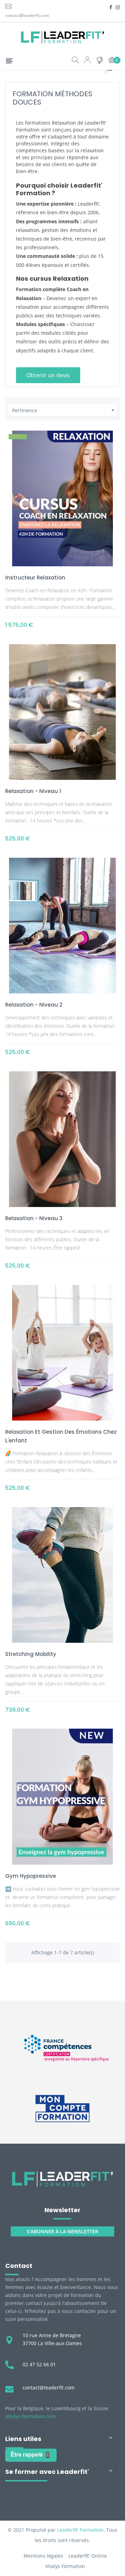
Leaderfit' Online (88, 2556)
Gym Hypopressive (31, 1876)
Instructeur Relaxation (35, 578)
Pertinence (64, 410)
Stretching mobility (31, 1654)
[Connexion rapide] (87, 61)
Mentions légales (43, 2556)
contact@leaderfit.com (27, 15)
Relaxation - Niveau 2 (34, 1005)
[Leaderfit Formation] (62, 2179)
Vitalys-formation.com (31, 2416)
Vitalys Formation (65, 2566)
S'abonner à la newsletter (62, 2231)
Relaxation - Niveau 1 (33, 791)
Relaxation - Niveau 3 (34, 1218)
